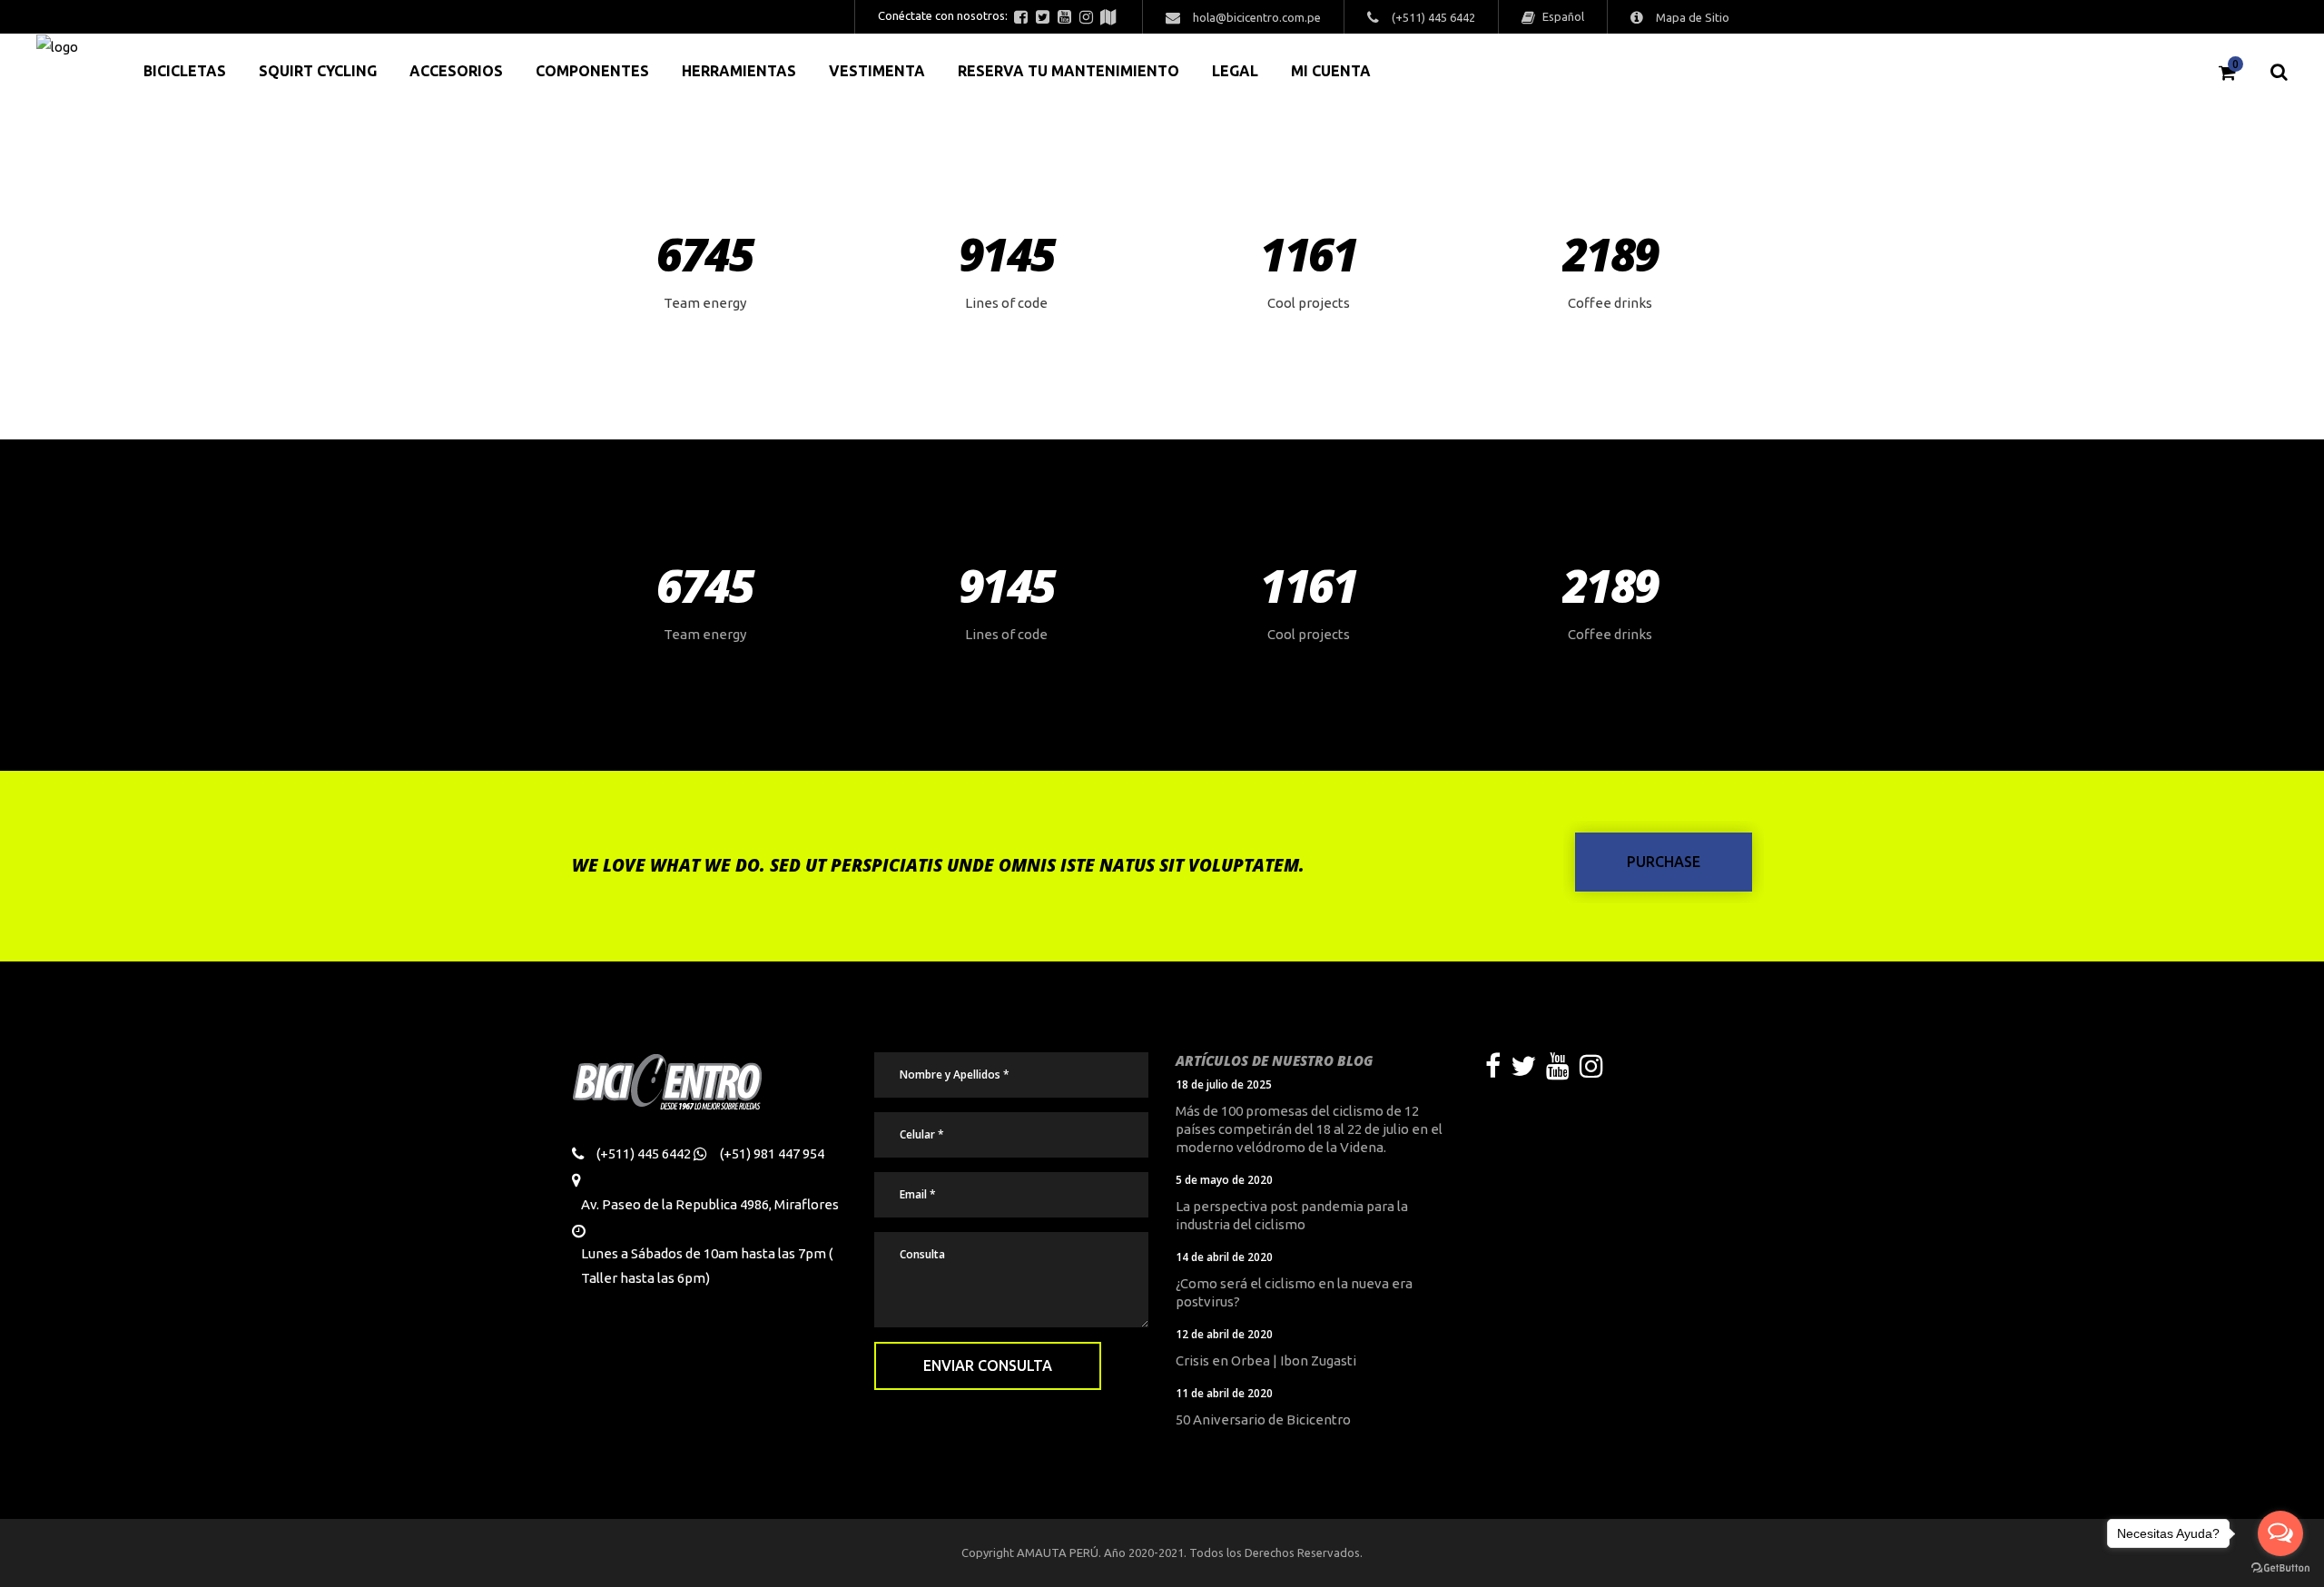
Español (1562, 16)
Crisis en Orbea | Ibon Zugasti (1266, 1360)
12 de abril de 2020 (1224, 1334)
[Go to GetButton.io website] (2280, 1568)
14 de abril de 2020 (1224, 1257)
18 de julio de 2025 (1224, 1084)
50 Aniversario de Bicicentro (1263, 1419)
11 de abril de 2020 (1224, 1393)
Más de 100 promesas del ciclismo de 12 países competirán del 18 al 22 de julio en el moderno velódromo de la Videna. (1309, 1129)
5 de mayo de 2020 (1224, 1180)
